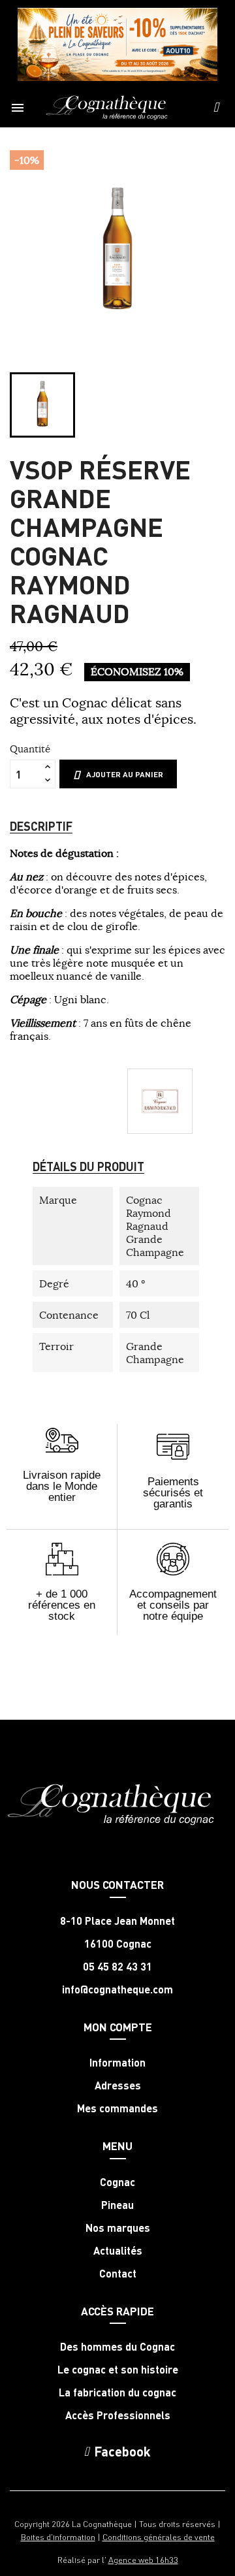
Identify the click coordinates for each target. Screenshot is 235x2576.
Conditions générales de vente (159, 2536)
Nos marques (118, 2228)
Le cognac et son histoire (118, 2370)
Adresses (118, 2085)
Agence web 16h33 (143, 2559)
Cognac (117, 2182)
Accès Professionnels (118, 2415)
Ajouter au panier (125, 774)
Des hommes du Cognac (117, 2347)
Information (117, 2063)
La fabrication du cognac (117, 2392)
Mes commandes (117, 2108)
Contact (118, 2274)
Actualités (118, 2251)
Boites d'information (58, 2536)
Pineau (117, 2205)
